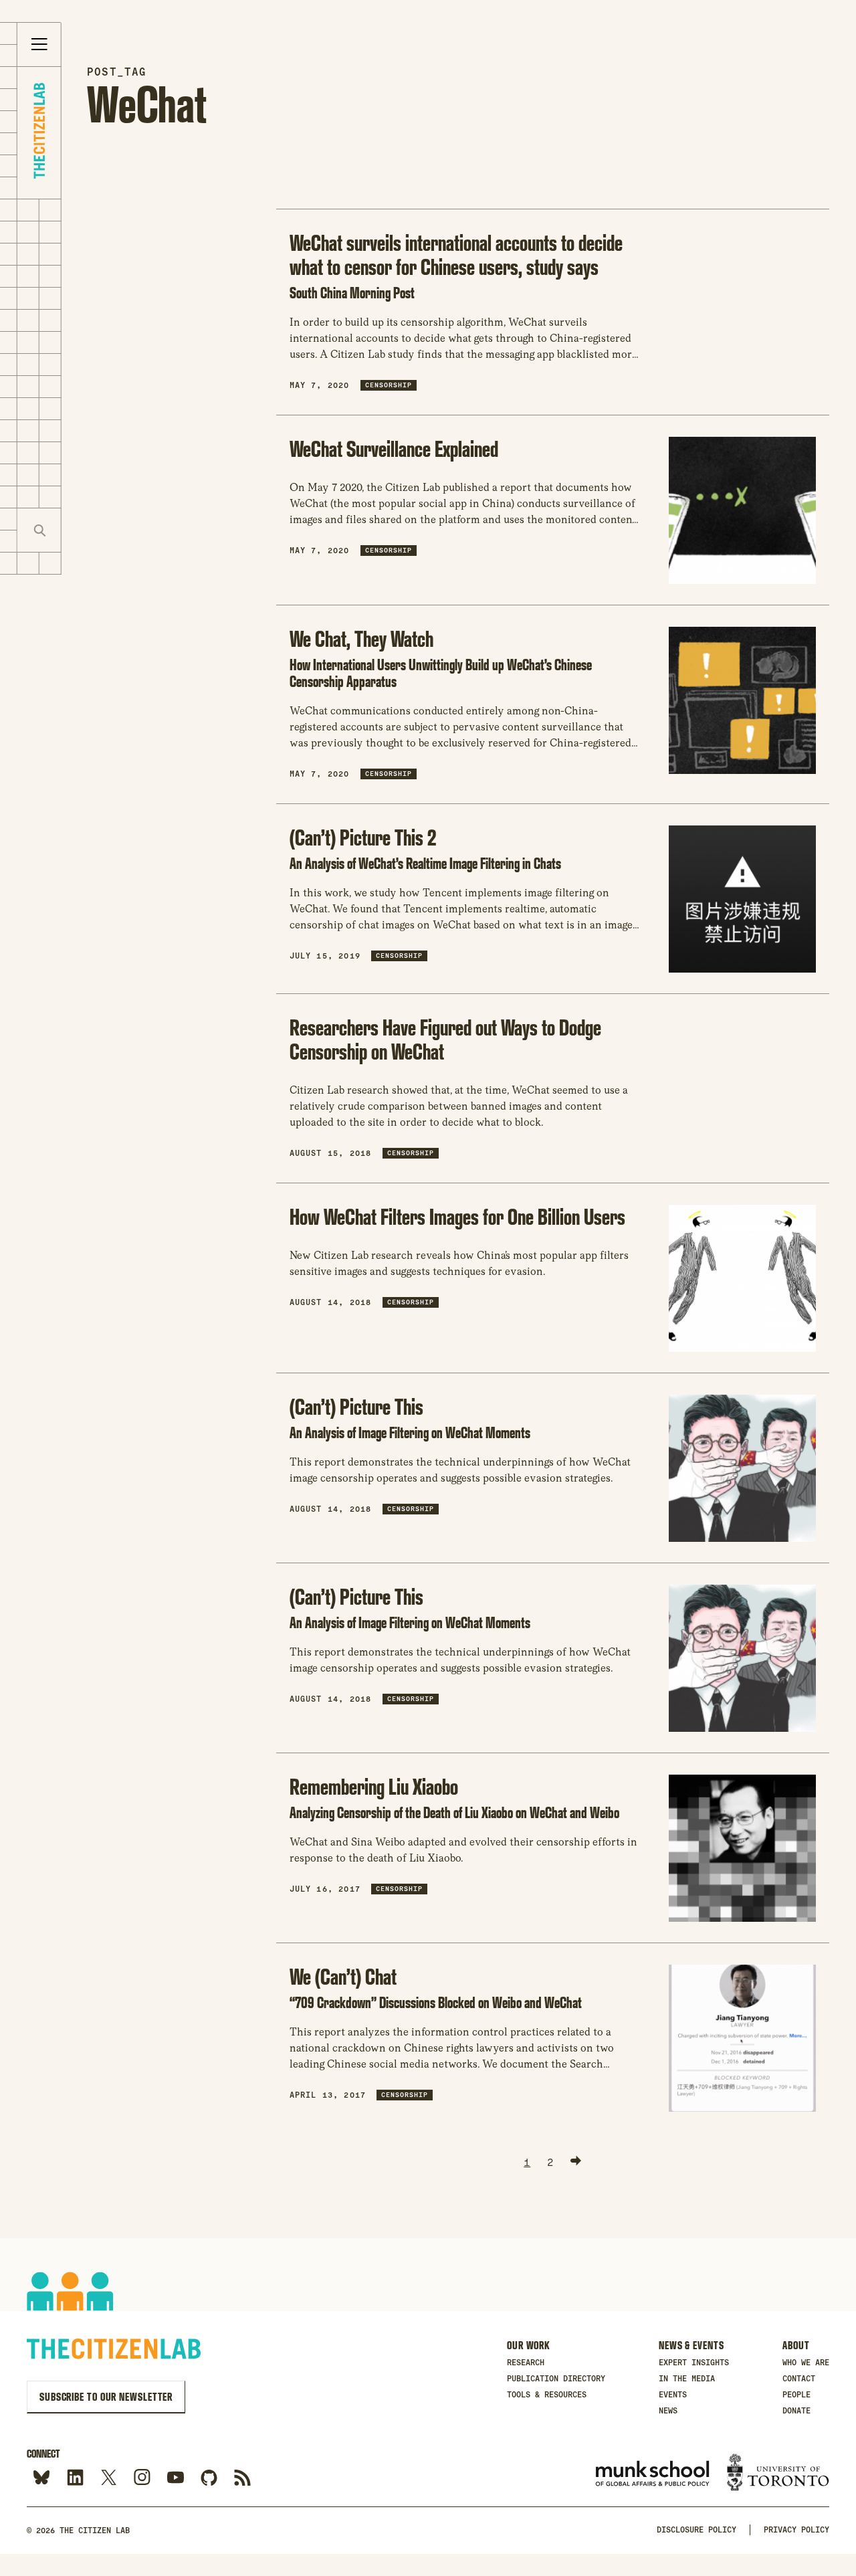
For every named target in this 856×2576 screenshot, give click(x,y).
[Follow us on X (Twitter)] (109, 2478)
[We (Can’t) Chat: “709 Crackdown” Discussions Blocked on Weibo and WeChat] (742, 2038)
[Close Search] (83, 530)
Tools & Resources (547, 2395)
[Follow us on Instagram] (142, 2478)
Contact (799, 2379)
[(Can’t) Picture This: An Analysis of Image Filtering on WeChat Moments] (742, 1468)
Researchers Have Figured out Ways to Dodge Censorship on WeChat (445, 1039)
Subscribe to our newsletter (106, 2397)
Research (526, 2363)
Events (673, 2395)
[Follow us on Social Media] (209, 2478)
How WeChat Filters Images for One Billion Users (457, 1216)
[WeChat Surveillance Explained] (742, 510)
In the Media (687, 2379)
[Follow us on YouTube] (176, 2478)
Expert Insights (694, 2363)
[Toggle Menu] (39, 45)
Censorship (389, 385)
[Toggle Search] (39, 530)
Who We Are (806, 2363)
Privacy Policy (796, 2530)
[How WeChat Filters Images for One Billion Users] (742, 1278)
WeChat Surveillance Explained (394, 449)
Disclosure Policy (697, 2530)
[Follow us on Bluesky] (42, 2478)
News (668, 2411)
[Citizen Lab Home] (39, 133)
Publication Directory (556, 2379)
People (796, 2395)
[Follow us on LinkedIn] (75, 2478)
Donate (796, 2411)
